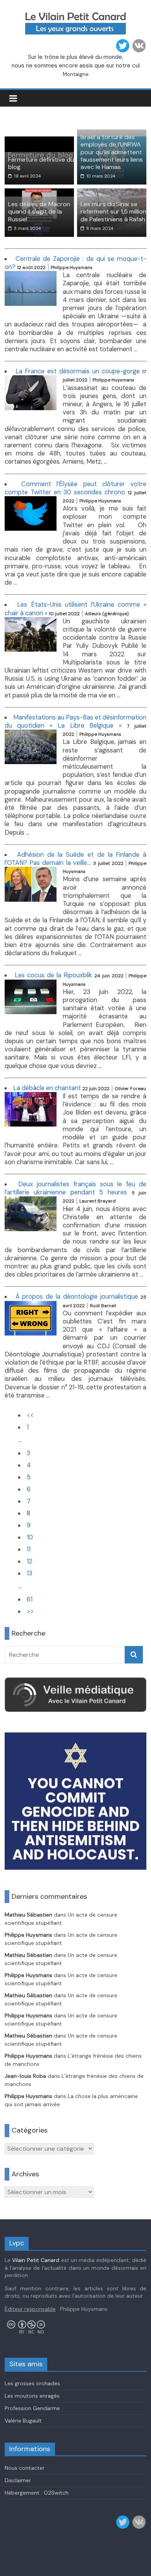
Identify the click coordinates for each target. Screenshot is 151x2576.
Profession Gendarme (32, 2408)
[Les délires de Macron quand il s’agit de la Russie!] (39, 193)
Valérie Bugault (23, 2421)
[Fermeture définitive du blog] (39, 141)
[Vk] (139, 46)
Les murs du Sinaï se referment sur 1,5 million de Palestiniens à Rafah (113, 211)
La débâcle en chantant (47, 1088)
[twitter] (123, 46)
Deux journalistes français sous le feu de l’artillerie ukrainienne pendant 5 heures (76, 1188)
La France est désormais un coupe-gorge (78, 371)
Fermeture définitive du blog (41, 163)
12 (29, 1561)
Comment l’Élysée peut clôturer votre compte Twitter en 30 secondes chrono (76, 488)
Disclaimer (18, 2480)
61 (30, 1599)
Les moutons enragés (32, 2396)
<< (30, 1415)
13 (29, 1573)
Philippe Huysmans (28, 1935)
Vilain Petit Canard (36, 2260)
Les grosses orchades (32, 2383)
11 (29, 1549)
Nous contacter (25, 2468)
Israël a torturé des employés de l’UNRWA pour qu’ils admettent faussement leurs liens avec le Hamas (112, 152)
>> (30, 1611)
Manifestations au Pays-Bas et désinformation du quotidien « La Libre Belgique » (76, 721)
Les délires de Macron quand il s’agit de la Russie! (39, 211)
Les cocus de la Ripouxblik (53, 975)
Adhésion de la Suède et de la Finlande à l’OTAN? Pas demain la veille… (76, 859)
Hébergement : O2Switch (37, 2493)
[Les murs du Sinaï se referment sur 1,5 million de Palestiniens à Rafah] (112, 193)
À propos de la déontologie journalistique (77, 1297)
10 (30, 1537)
